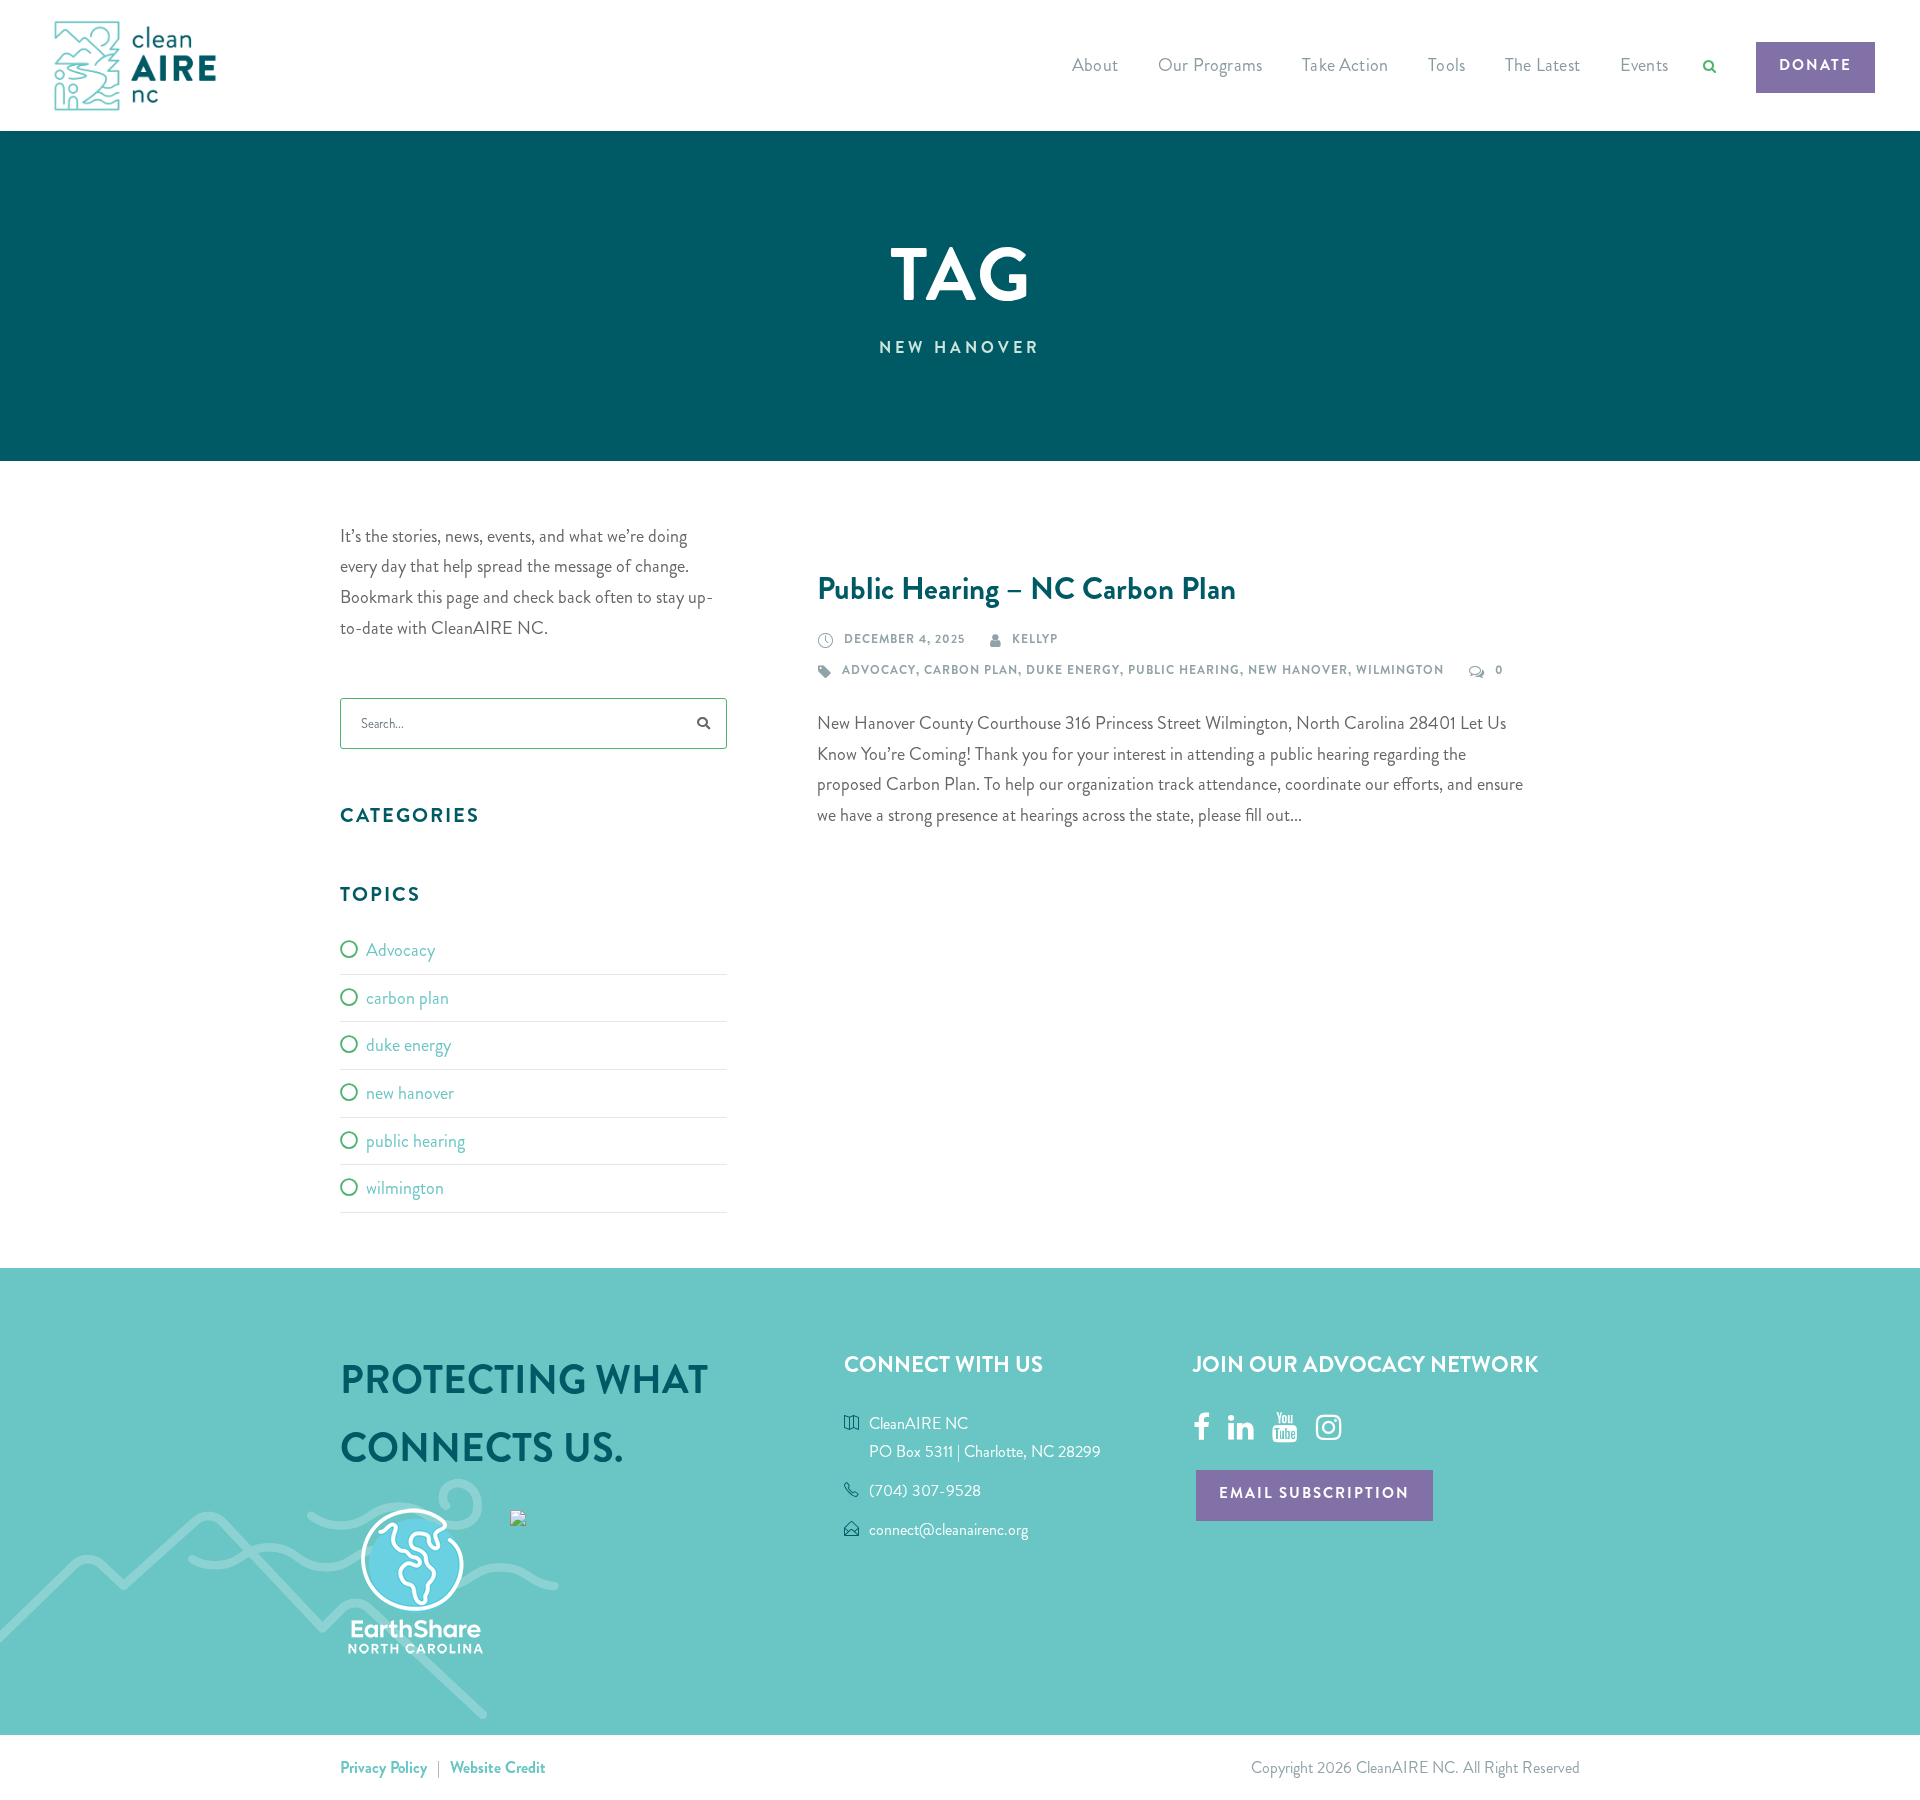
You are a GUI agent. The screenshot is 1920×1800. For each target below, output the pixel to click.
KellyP (1035, 639)
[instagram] (1329, 1428)
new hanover (1298, 670)
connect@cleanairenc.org (948, 1529)
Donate (1815, 65)
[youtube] (1285, 1428)
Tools (1446, 65)
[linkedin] (1241, 1428)
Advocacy (879, 670)
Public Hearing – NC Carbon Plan (1026, 589)
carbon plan (971, 670)
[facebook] (1201, 1428)
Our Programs (1210, 65)
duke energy (1073, 670)
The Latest (1542, 65)
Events (1644, 65)
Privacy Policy (383, 1767)
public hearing (1184, 670)
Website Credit (498, 1767)
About (1095, 65)
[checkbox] (533, 951)
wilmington (1400, 670)
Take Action (1345, 65)
